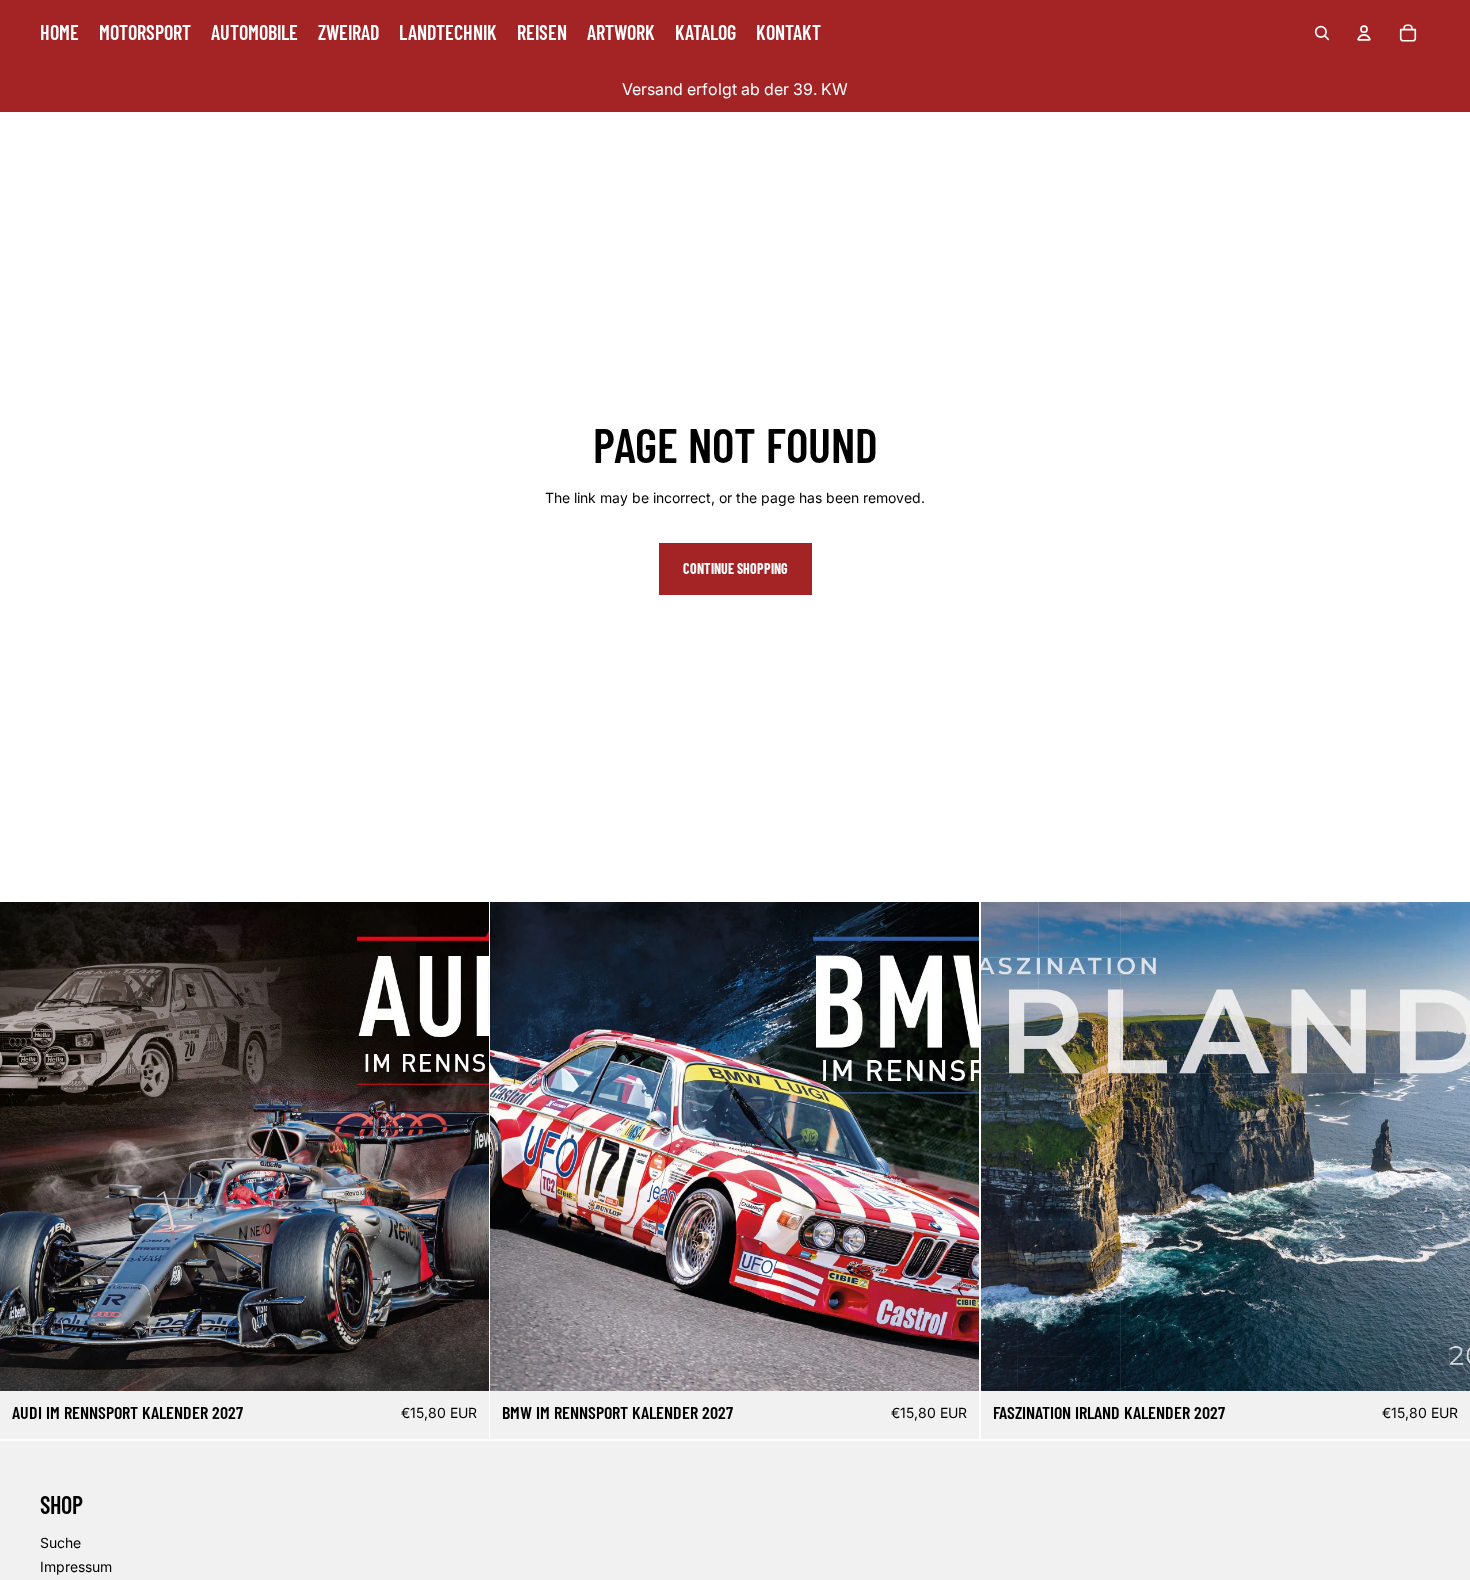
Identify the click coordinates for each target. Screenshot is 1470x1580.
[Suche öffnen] (1322, 33)
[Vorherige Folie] (30, 1147)
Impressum (76, 1566)
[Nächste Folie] (459, 1147)
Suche (60, 1542)
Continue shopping (735, 568)
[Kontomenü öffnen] (1364, 33)
